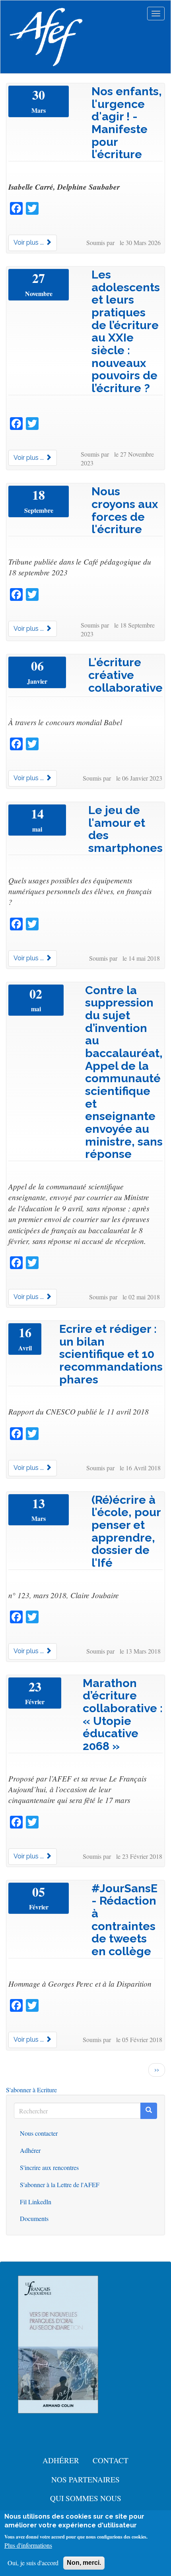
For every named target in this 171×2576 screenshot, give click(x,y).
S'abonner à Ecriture (31, 2090)
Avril (25, 1348)
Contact (111, 2460)
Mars (39, 110)
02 (36, 994)
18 (39, 495)
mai (37, 829)
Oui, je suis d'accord (33, 2563)
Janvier (37, 681)
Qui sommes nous (86, 2498)
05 (39, 1892)
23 (35, 1687)
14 (37, 814)
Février (35, 1702)
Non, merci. (84, 2563)
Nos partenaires (85, 2479)
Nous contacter (39, 2133)
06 (37, 666)
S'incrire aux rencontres (49, 2167)
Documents (34, 2218)
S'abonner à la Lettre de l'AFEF (60, 2185)
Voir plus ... (29, 242)
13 (39, 1503)
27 (39, 278)
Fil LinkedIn (36, 2202)
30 (39, 95)
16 (25, 1332)
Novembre (39, 294)
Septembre (39, 510)
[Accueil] (46, 37)
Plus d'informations (28, 2545)
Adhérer (30, 2150)
